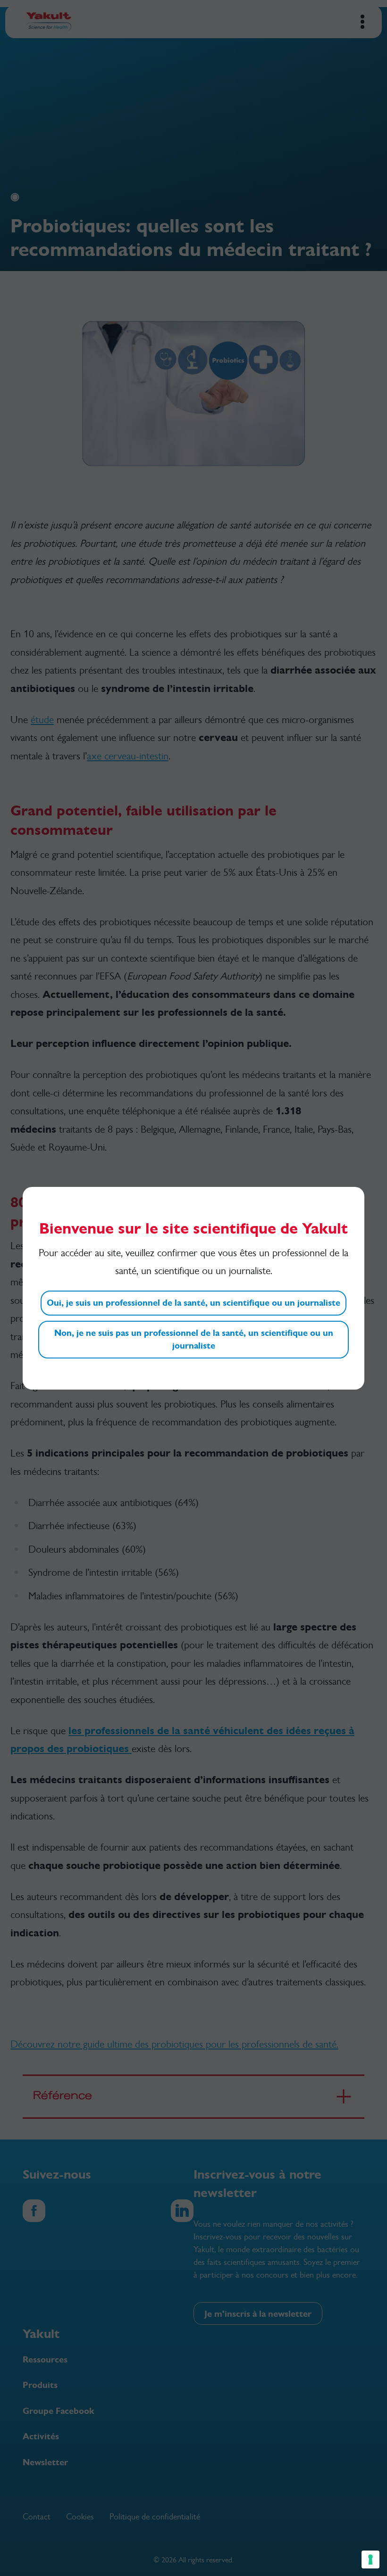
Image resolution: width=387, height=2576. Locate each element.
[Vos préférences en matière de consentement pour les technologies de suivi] (370, 2560)
